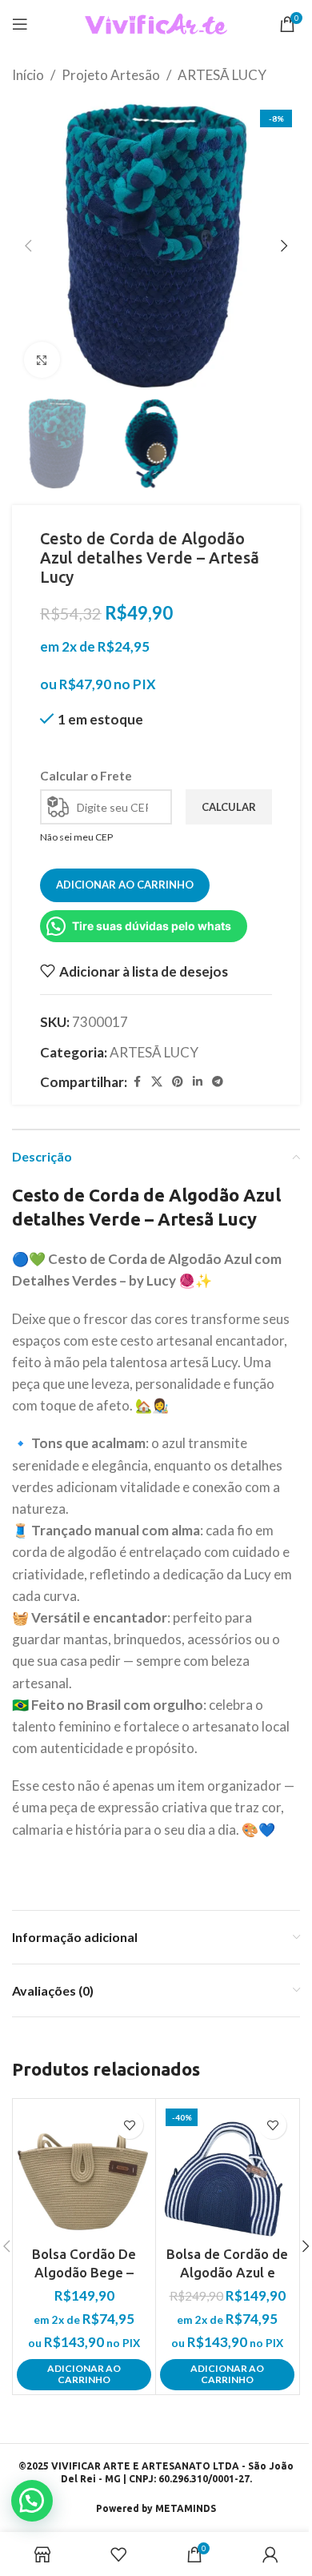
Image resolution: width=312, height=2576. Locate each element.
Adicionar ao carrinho (125, 885)
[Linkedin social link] (198, 1082)
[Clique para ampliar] (42, 360)
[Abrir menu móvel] (20, 24)
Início (28, 75)
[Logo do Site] (156, 22)
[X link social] (157, 1082)
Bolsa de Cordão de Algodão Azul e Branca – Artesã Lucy (227, 2273)
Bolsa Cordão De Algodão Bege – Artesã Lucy (84, 2273)
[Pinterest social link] (178, 1082)
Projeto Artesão (111, 75)
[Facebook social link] (137, 1082)
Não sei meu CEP (76, 837)
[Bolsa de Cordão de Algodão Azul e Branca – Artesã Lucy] (227, 2170)
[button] (28, 246)
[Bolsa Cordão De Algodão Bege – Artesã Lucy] (84, 2170)
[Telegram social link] (218, 1082)
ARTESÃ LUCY (222, 75)
